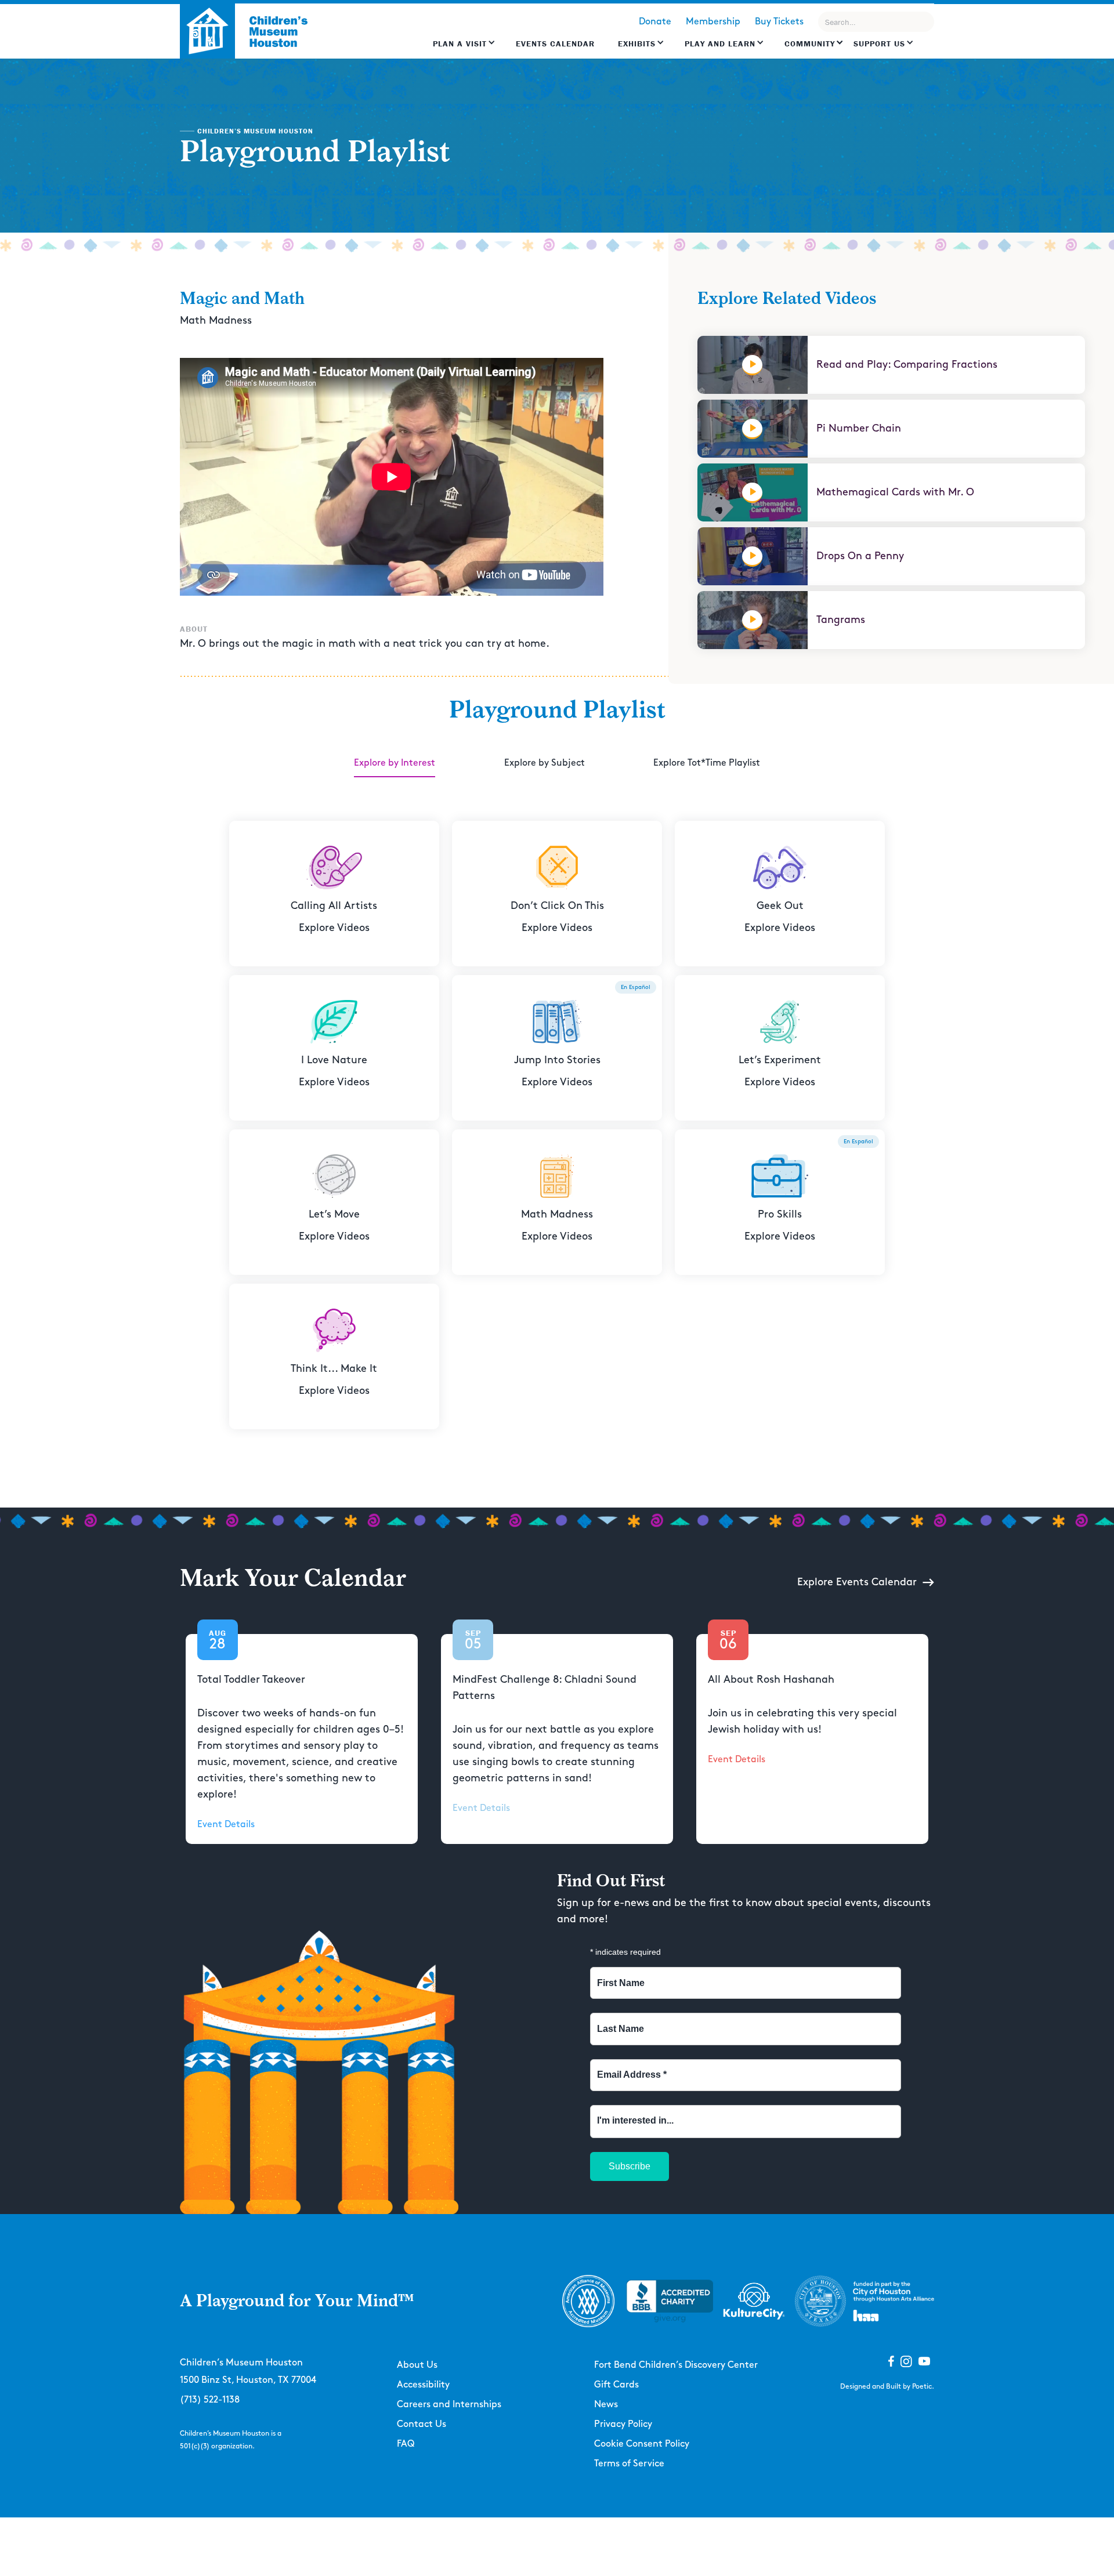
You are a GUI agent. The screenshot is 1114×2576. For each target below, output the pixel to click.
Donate (655, 22)
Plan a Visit (460, 44)
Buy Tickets (779, 22)
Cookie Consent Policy (642, 2444)
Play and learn (720, 44)
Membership (713, 22)
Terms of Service (629, 2464)
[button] (464, 49)
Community (810, 44)
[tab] (395, 764)
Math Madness (216, 321)
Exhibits (637, 44)
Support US (879, 44)
